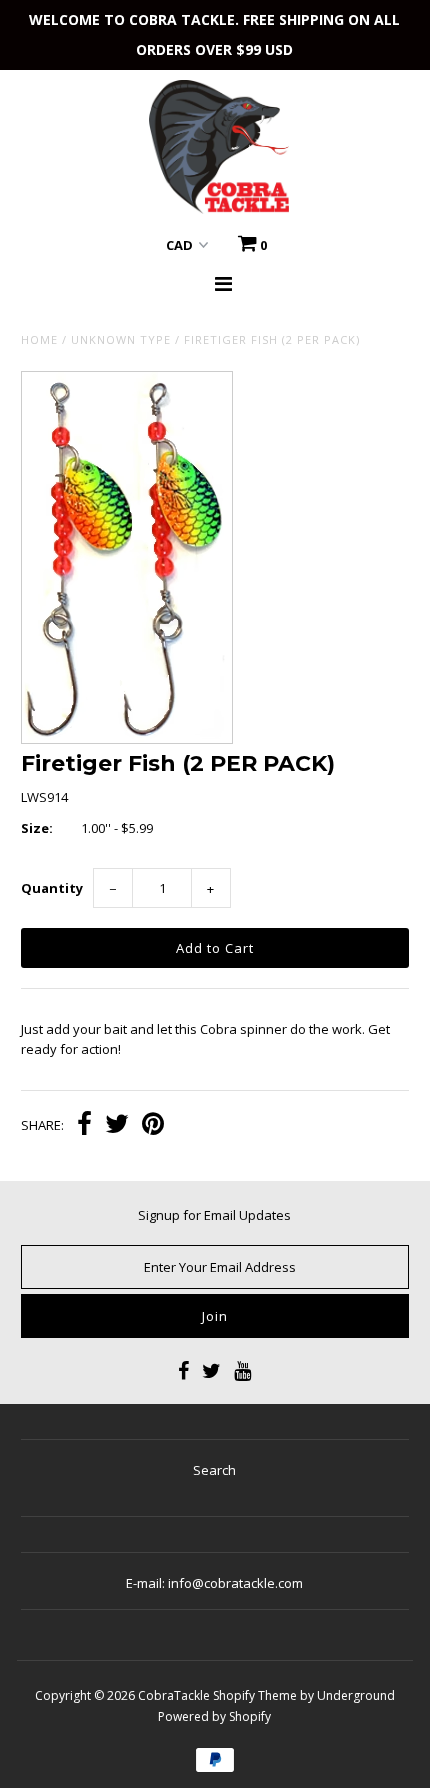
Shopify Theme (255, 1695)
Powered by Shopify (214, 1716)
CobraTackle (174, 1695)
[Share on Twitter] (117, 1126)
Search (214, 1470)
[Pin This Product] (153, 1126)
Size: (37, 828)
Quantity (52, 888)
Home (39, 339)
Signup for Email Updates (214, 1215)
